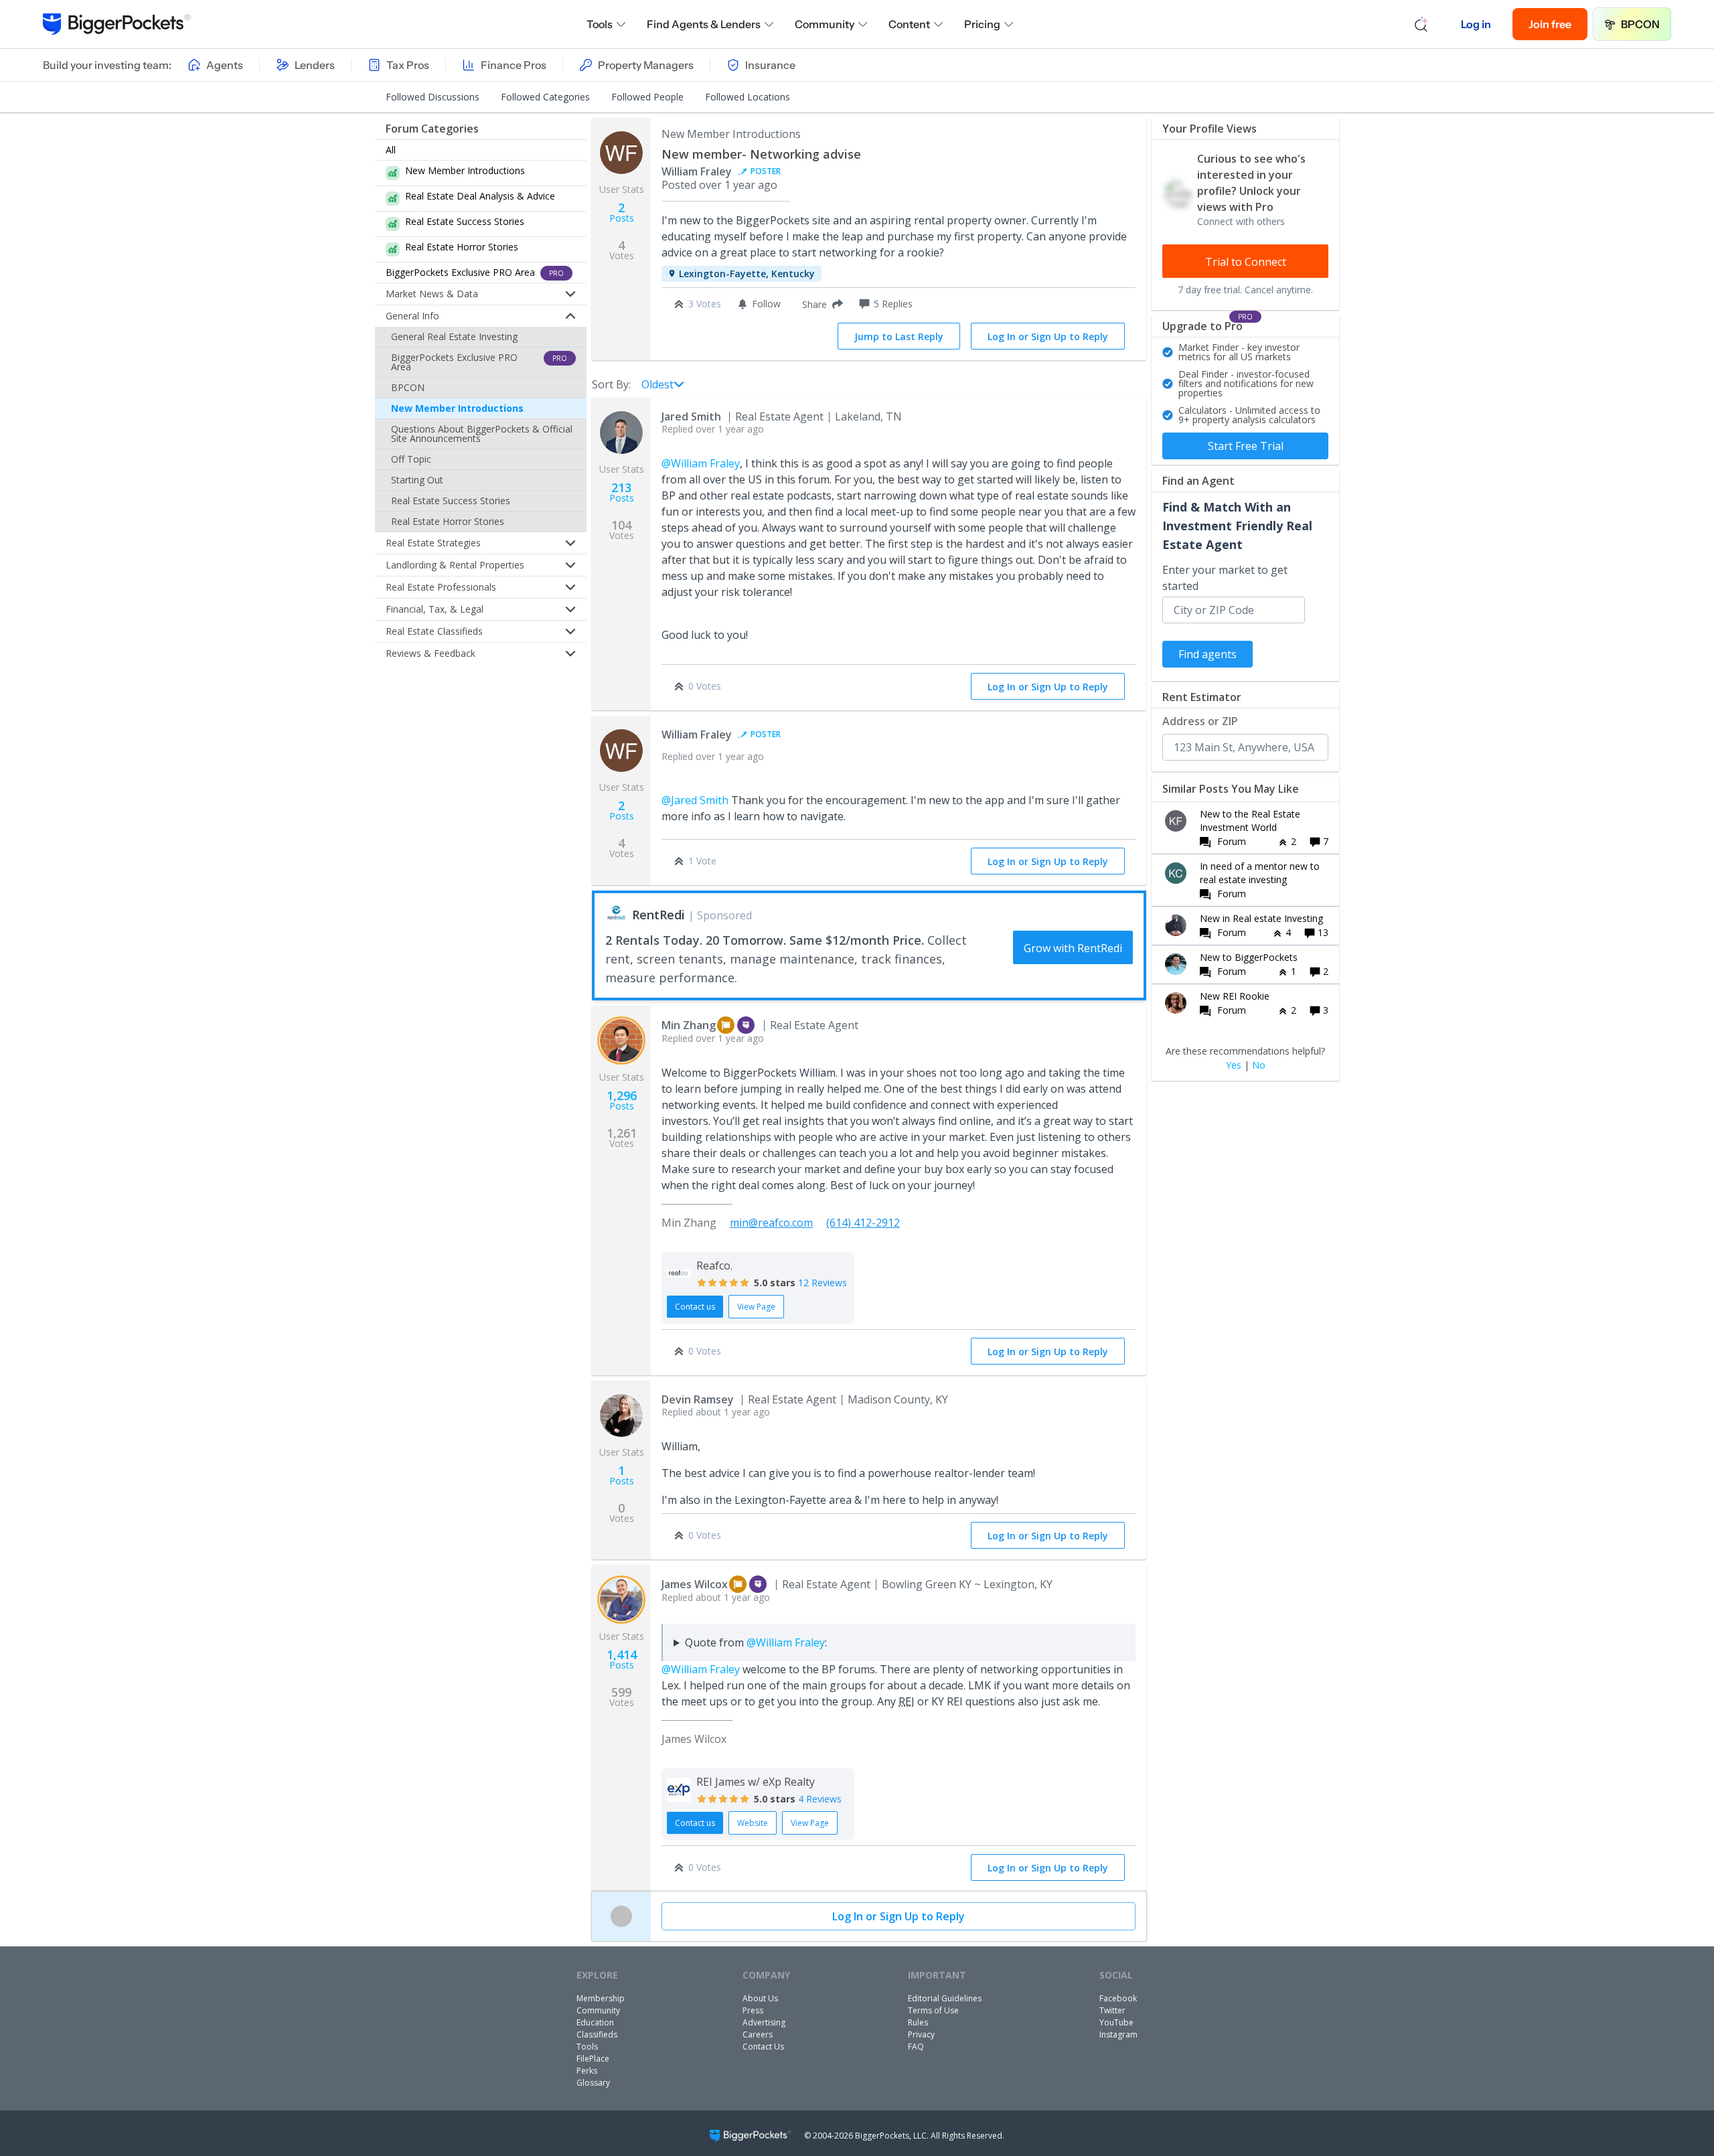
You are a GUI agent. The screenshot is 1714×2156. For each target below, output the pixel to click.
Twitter (1112, 2010)
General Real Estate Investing (454, 336)
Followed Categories (545, 97)
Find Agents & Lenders (704, 24)
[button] (820, 304)
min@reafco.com (771, 1223)
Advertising (764, 2022)
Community (825, 24)
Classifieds (597, 2034)
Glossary (593, 2083)
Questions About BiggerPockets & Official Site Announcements (482, 434)
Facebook (1118, 1998)
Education (595, 2022)
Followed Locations (748, 97)
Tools (600, 24)
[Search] (1421, 24)
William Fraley (697, 171)
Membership (601, 1998)
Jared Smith (691, 416)
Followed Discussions (433, 97)
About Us (760, 1998)
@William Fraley (701, 463)
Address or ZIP (1200, 721)
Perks (587, 2071)
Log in (1476, 24)
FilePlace (593, 2059)
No (1259, 1065)
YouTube (1116, 2022)
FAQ (916, 2047)
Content (909, 24)
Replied (713, 429)
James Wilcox (695, 1584)
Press (753, 2010)
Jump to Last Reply (899, 336)
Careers (758, 2034)
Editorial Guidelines (945, 1998)
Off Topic (411, 459)
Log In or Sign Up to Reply (1048, 336)
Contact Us (763, 2047)
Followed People (647, 97)
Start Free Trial (1246, 446)
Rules (918, 2022)
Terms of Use (933, 2010)
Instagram (1118, 2034)
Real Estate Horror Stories (448, 521)
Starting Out (417, 480)
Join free (1550, 24)
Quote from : (756, 1642)
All (391, 150)
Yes (1234, 1065)
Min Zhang (689, 1025)
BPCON (1640, 24)
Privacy (921, 2034)
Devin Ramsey (698, 1399)
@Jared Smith (695, 800)
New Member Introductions (457, 408)
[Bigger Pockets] (117, 24)
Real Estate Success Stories (451, 500)
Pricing (982, 24)
